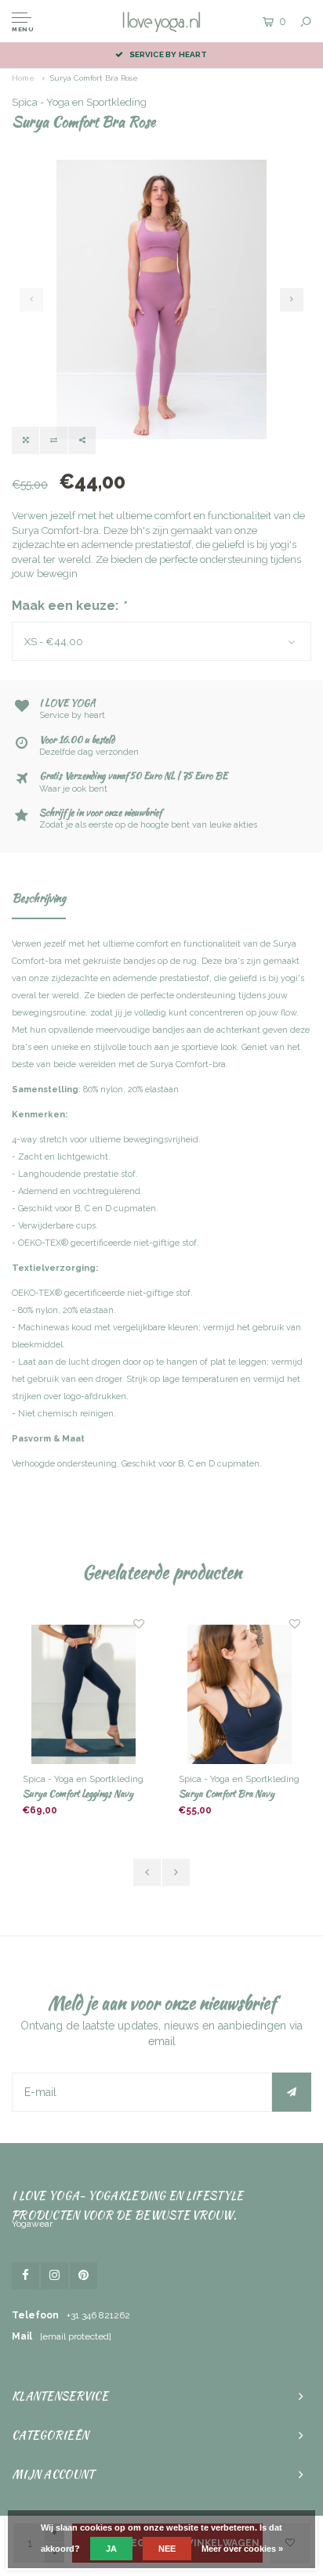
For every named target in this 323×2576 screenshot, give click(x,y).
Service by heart (168, 54)
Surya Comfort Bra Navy (227, 1793)
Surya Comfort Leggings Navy (78, 1793)
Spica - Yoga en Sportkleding (79, 102)
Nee (167, 2549)
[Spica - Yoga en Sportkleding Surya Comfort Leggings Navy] (83, 1694)
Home (23, 78)
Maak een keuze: (69, 606)
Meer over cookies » (242, 2549)
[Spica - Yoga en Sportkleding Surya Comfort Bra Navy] (240, 1694)
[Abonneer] (292, 2092)
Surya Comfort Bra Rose (94, 78)
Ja (111, 2549)
